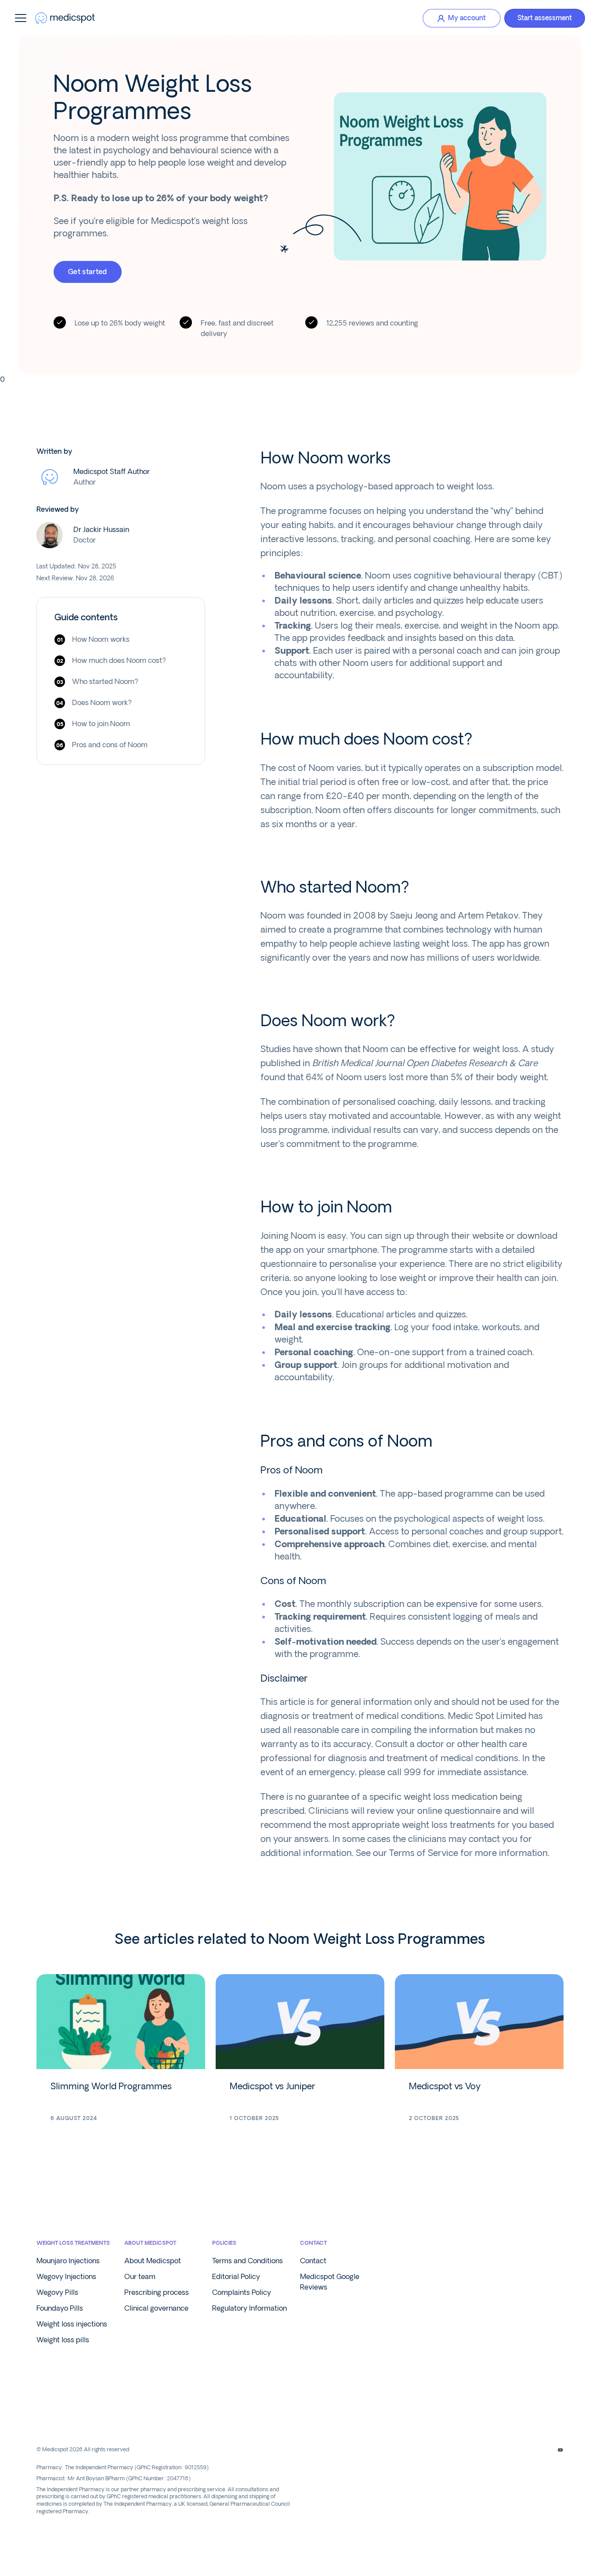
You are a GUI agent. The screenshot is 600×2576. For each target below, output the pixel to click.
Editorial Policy (236, 2277)
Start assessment (545, 18)
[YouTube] (560, 2450)
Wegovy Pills (57, 2292)
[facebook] (499, 2450)
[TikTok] (545, 2450)
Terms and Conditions (248, 2261)
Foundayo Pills (60, 2308)
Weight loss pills (63, 2340)
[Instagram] (514, 2450)
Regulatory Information (249, 2308)
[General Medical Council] (77, 2419)
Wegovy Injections (66, 2277)
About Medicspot (153, 2261)
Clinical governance (156, 2308)
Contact (313, 2261)
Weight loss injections (72, 2324)
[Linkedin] (530, 2450)
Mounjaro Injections (68, 2261)
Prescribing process (157, 2292)
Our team (140, 2277)
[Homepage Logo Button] (65, 18)
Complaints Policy (242, 2292)
